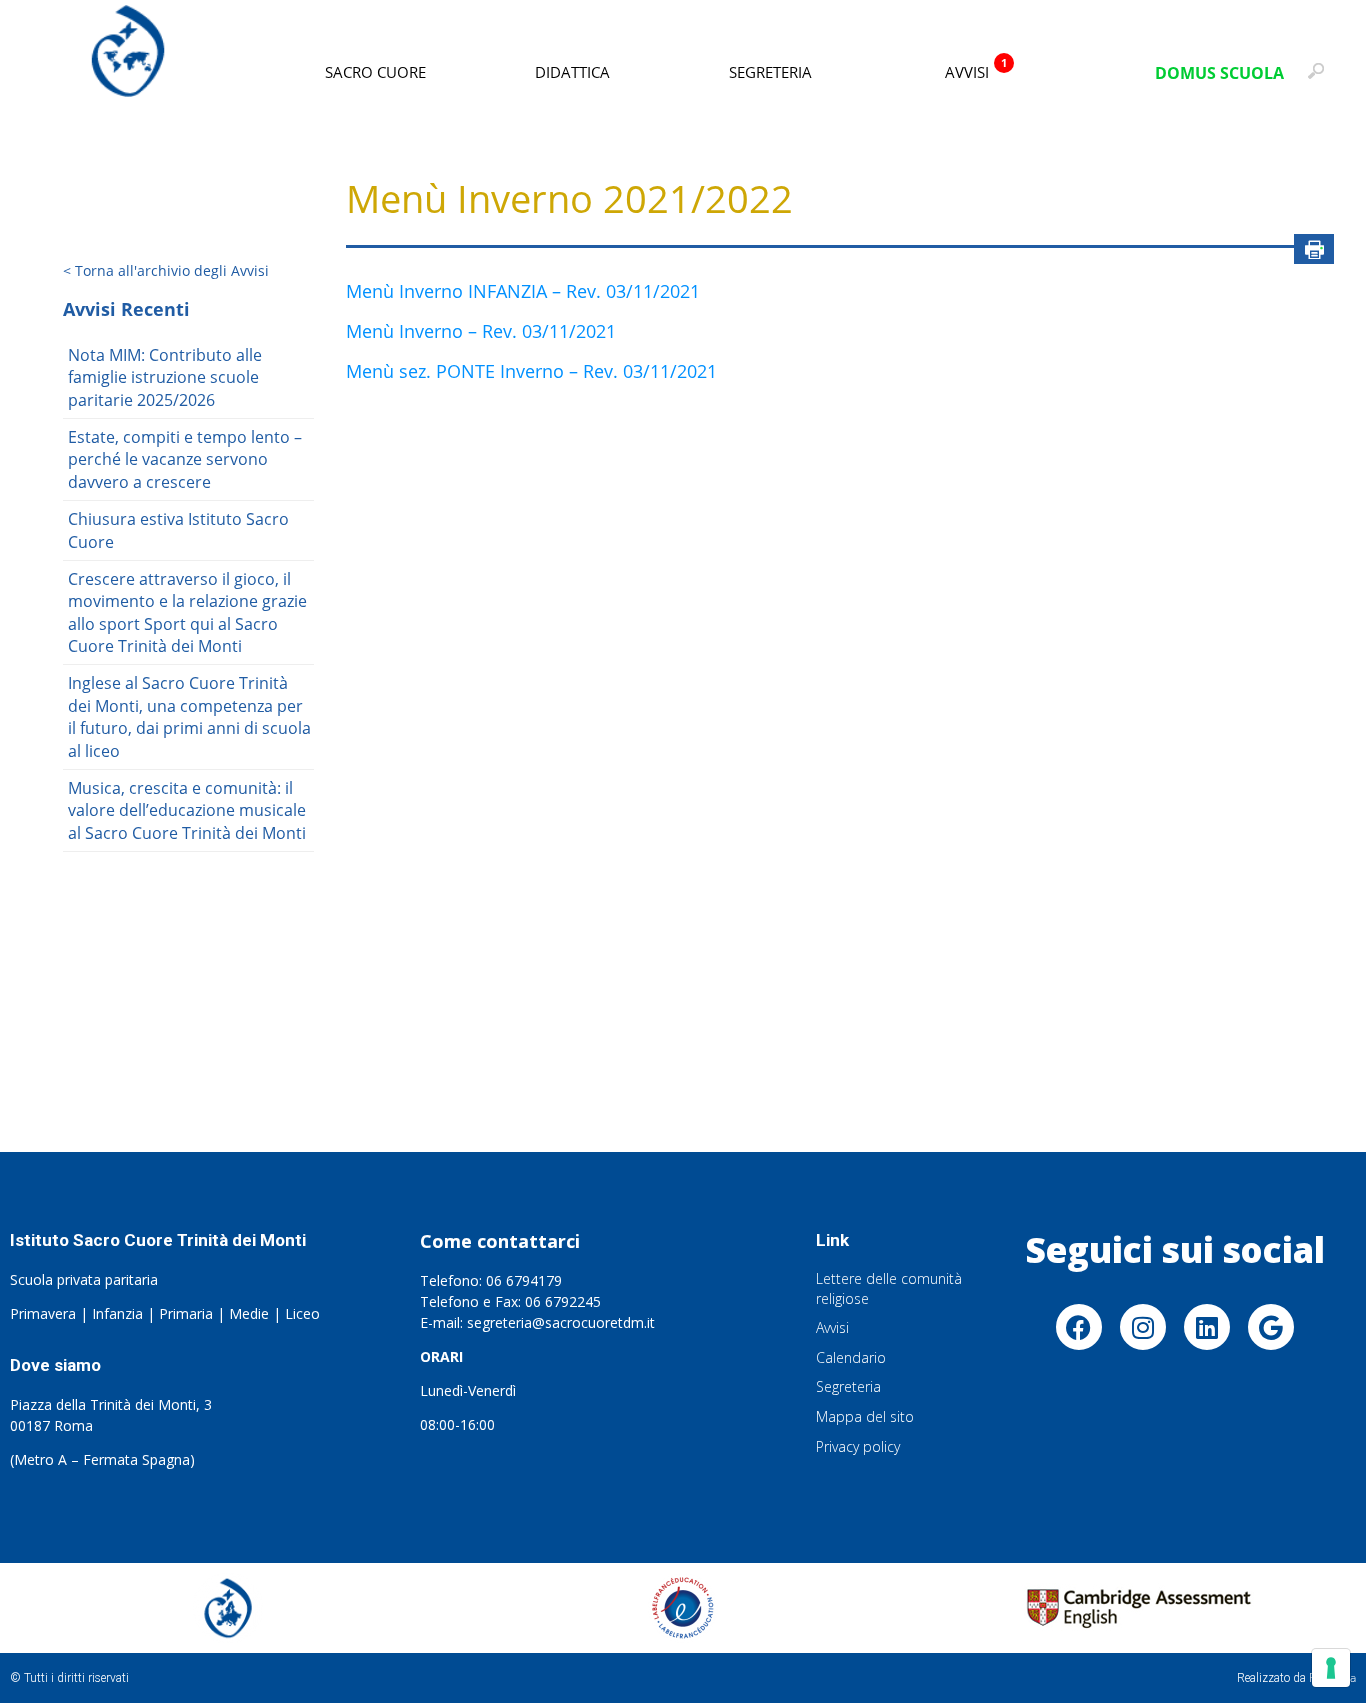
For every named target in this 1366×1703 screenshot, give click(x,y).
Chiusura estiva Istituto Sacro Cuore (178, 530)
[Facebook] (1079, 1327)
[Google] (1271, 1327)
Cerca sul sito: (1321, 79)
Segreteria (770, 72)
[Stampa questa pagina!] (1314, 249)
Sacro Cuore (375, 72)
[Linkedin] (1207, 1327)
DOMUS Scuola (1219, 73)
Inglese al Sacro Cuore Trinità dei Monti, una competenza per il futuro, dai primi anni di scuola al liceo (189, 716)
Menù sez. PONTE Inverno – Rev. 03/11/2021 (531, 371)
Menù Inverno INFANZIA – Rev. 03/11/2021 (523, 291)
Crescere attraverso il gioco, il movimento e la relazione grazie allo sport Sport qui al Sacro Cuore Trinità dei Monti (187, 612)
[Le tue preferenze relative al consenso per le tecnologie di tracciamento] (1331, 1668)
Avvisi (976, 68)
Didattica (572, 72)
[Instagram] (1143, 1327)
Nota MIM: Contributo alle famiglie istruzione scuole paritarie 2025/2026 (165, 377)
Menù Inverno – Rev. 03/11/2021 (481, 331)
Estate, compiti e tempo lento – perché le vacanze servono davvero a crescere (185, 459)
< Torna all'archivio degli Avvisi (166, 270)
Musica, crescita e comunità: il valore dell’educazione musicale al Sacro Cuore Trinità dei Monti (187, 810)
